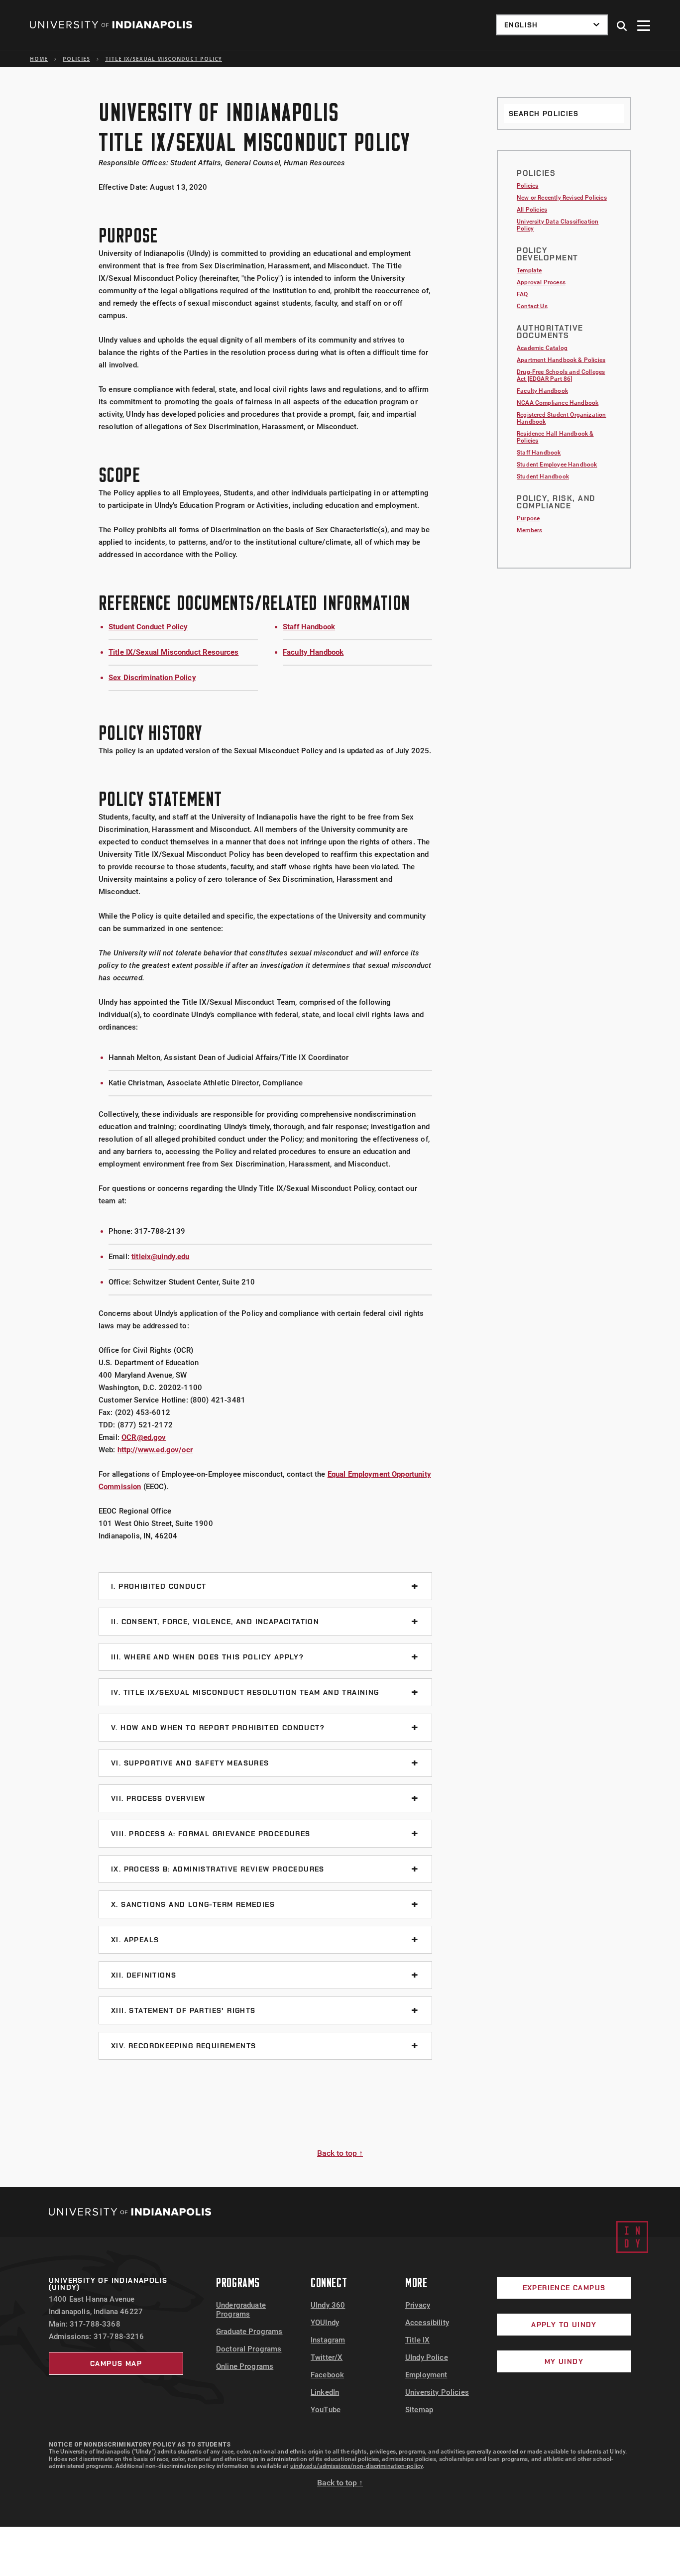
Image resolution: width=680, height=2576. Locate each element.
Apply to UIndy (564, 2325)
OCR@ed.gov (144, 1437)
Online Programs (245, 2366)
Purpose (528, 518)
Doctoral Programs (249, 2349)
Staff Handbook (309, 627)
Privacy (418, 2305)
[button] (622, 26)
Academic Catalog (542, 348)
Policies (76, 59)
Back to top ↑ (340, 2153)
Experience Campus (564, 2288)
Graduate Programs (249, 2332)
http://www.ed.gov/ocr (155, 1450)
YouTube (326, 2410)
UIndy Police (427, 2357)
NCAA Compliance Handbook (558, 403)
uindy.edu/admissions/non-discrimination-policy (357, 2466)
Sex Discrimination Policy (152, 678)
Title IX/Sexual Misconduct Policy (164, 59)
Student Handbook (543, 476)
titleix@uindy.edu (161, 1257)
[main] (340, 1127)
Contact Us (532, 306)
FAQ (522, 294)
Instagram (328, 2340)
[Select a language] (552, 25)
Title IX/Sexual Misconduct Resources (173, 652)
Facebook (327, 2375)
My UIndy (564, 2361)
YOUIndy (325, 2323)
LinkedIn (325, 2392)
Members (529, 530)
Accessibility (427, 2323)
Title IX (417, 2340)
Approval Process (541, 282)
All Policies (532, 210)
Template (529, 270)
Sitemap (419, 2410)
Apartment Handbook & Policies (561, 360)
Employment (426, 2375)
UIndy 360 (328, 2305)
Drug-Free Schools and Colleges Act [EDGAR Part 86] (561, 375)
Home (39, 59)
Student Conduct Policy (148, 627)
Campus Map (116, 2363)
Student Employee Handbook (557, 465)
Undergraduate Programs (241, 2310)
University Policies (437, 2392)
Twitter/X (327, 2357)
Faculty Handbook (313, 652)
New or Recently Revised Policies (562, 198)
